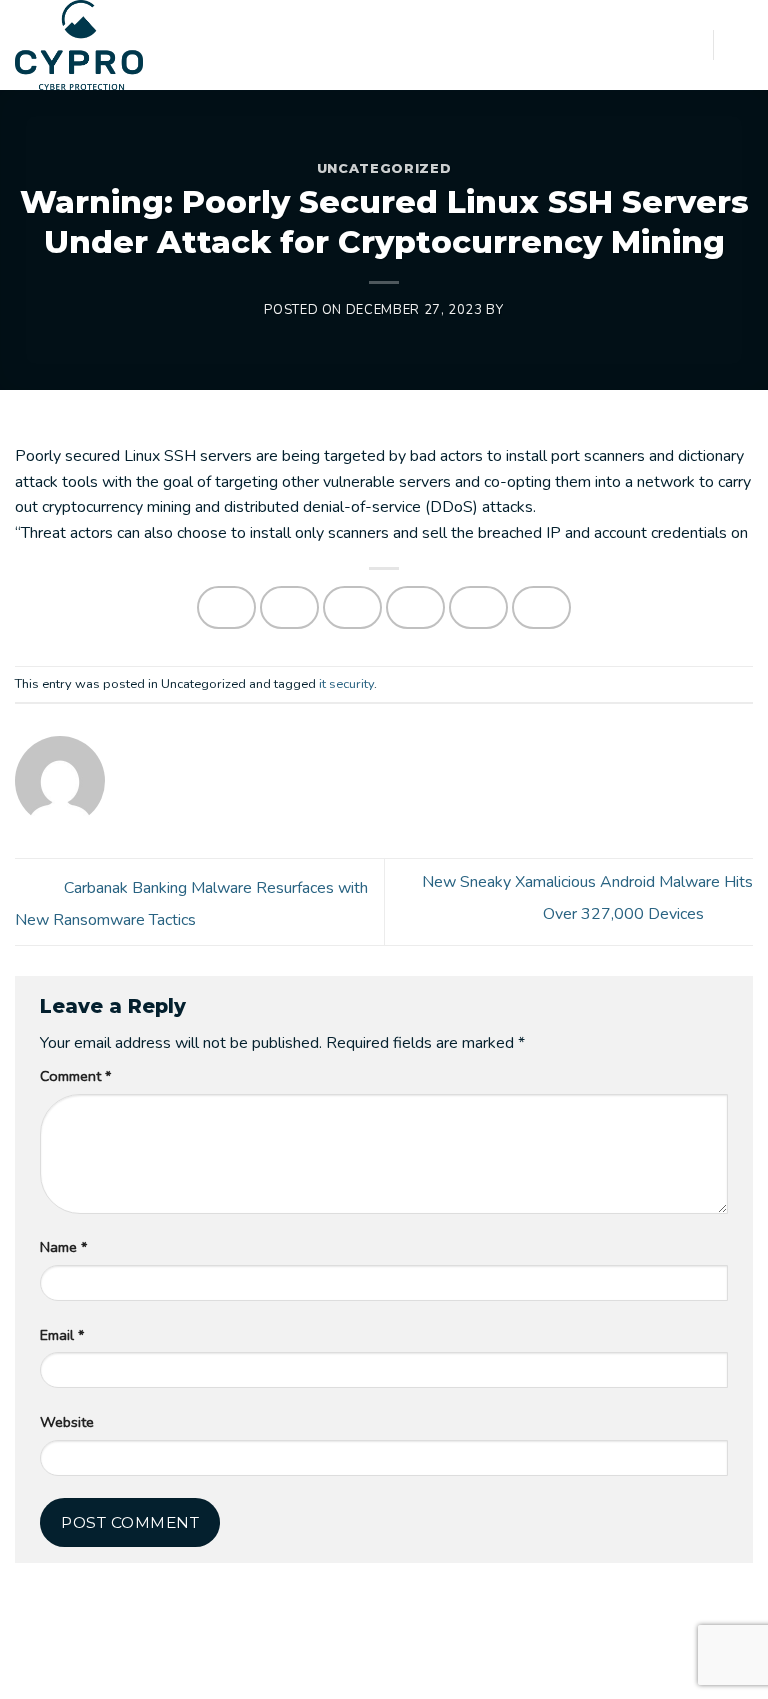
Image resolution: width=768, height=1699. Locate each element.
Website (67, 1422)
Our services (155, 1666)
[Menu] (741, 44)
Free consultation (597, 1666)
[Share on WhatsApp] (227, 607)
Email (62, 1335)
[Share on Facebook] (290, 607)
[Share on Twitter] (353, 607)
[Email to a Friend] (416, 607)
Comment (75, 1076)
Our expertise (252, 1666)
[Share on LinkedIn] (542, 607)
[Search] (691, 44)
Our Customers (358, 1666)
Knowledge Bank (473, 1666)
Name (63, 1247)
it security (346, 684)
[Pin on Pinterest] (479, 607)
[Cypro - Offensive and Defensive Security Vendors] (90, 45)
